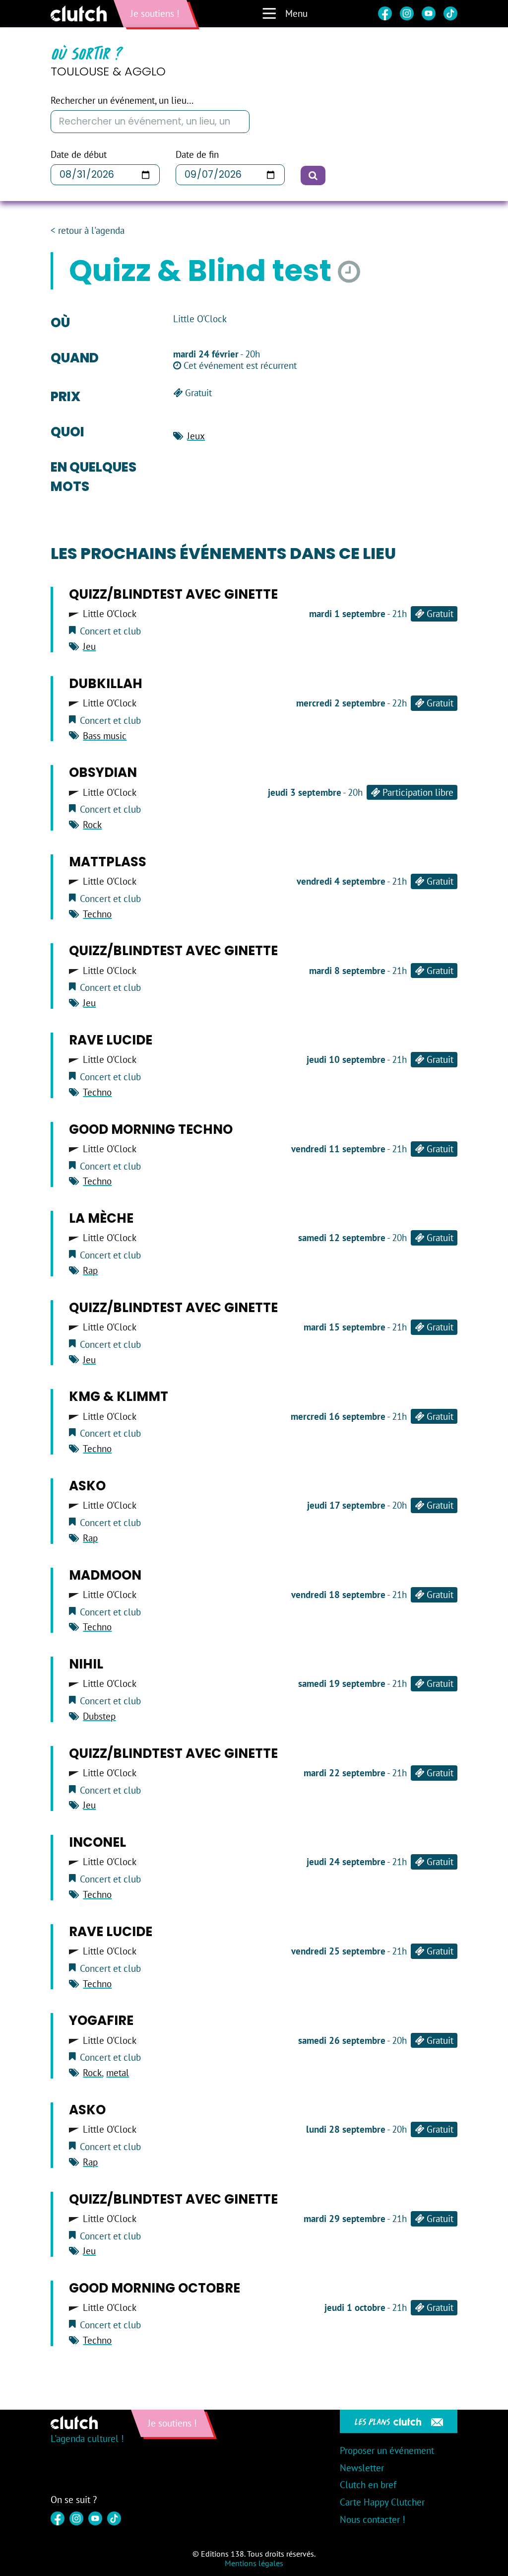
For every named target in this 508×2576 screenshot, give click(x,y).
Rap (90, 1270)
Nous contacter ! (373, 2519)
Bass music (105, 736)
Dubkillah (106, 684)
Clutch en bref (368, 2485)
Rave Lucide (111, 1040)
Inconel (97, 1842)
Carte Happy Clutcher (382, 2502)
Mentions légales (254, 2563)
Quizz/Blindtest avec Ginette (173, 594)
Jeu (89, 646)
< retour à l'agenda (88, 231)
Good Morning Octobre (155, 2288)
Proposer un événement (387, 2450)
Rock (92, 825)
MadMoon (105, 1575)
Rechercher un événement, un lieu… (122, 101)
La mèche (101, 1218)
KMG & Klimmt (119, 1396)
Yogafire (101, 2020)
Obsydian (103, 772)
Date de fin (197, 155)
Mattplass (108, 862)
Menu (296, 13)
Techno (97, 914)
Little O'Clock (110, 614)
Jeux (196, 436)
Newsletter (362, 2468)
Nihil (86, 1664)
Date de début (79, 155)
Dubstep (99, 1716)
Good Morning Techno (151, 1129)
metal (118, 2073)
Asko (87, 1486)
